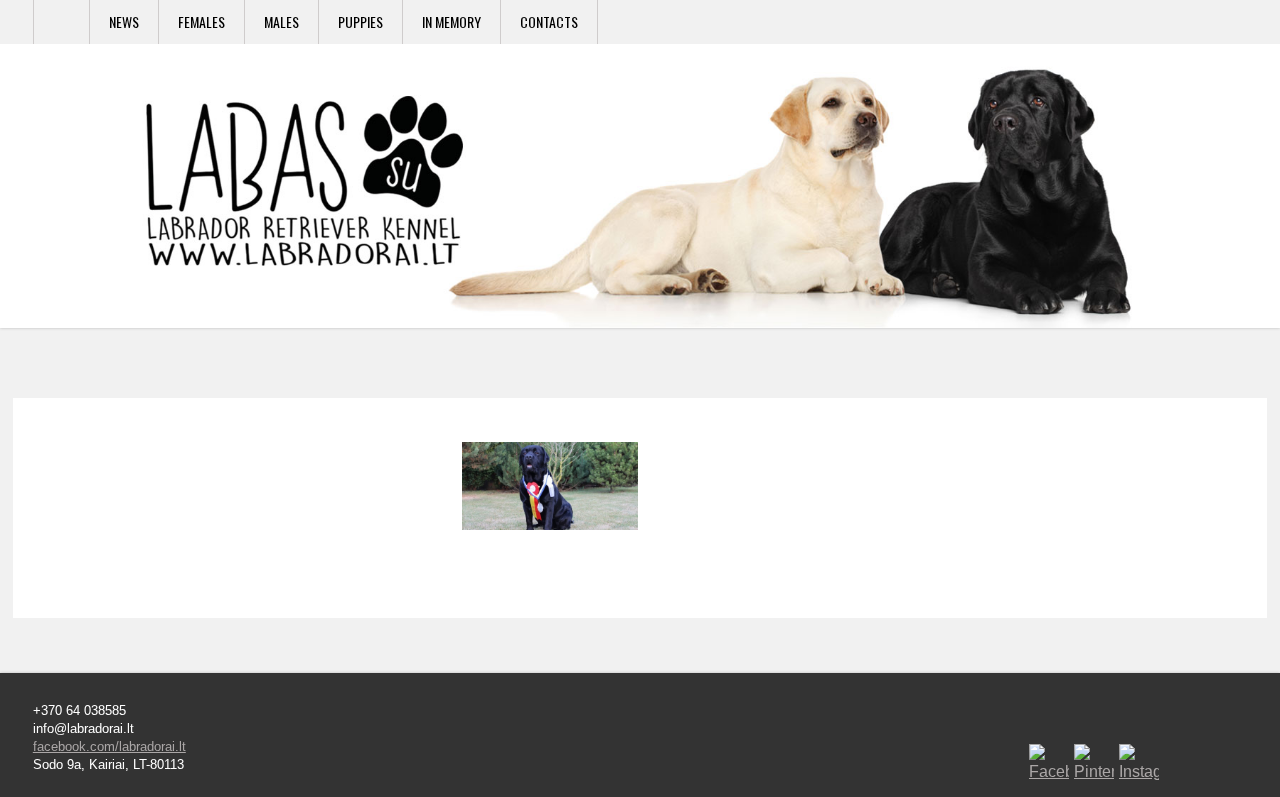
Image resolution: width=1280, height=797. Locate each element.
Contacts (549, 21)
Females (201, 21)
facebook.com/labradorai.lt (109, 746)
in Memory (451, 21)
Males (281, 21)
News (124, 21)
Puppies (360, 21)
